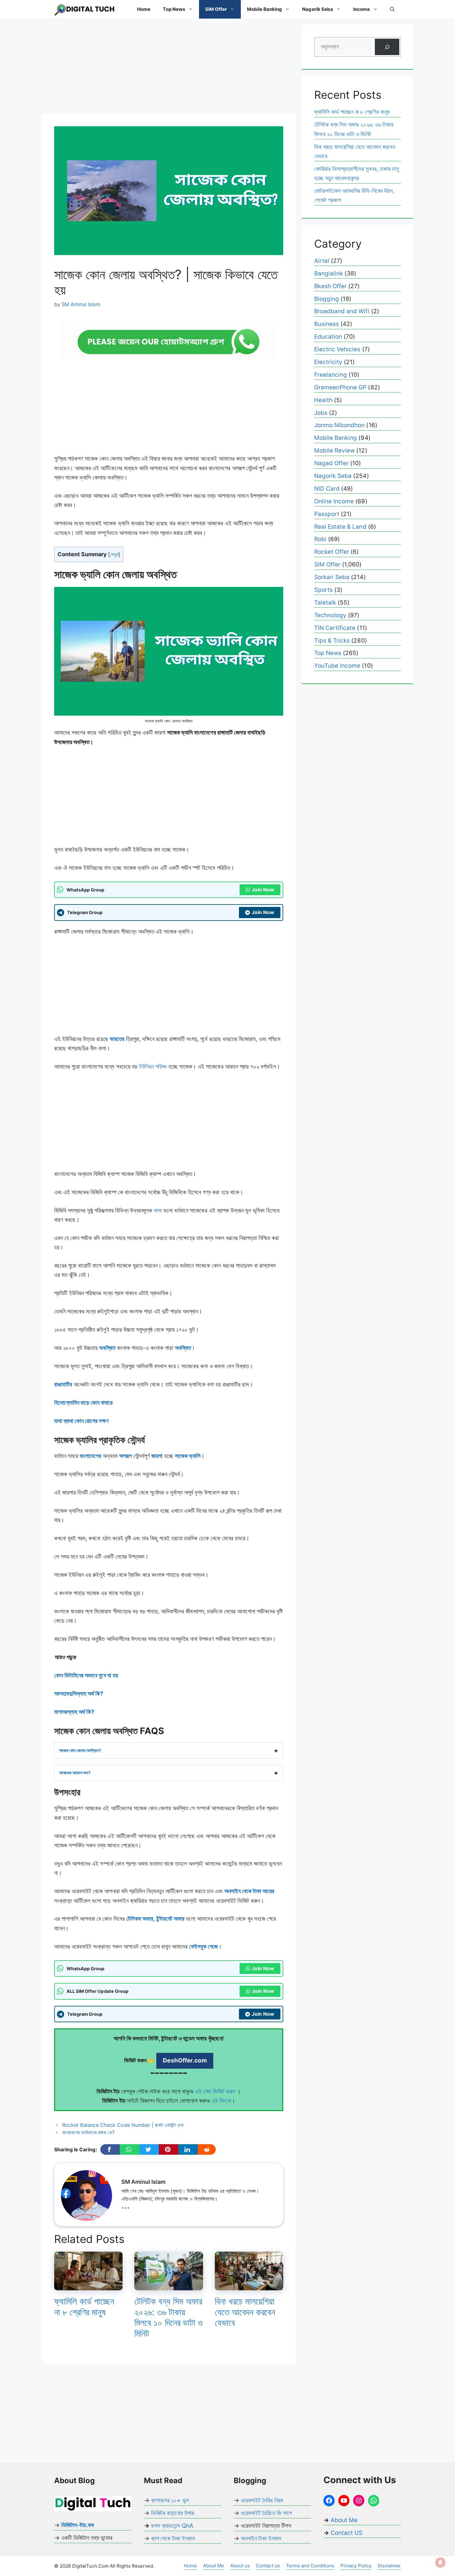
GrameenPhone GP (340, 387)
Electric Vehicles (337, 349)
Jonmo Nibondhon (339, 425)
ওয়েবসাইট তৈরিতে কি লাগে (266, 2513)
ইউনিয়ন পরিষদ (152, 1067)
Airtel (322, 261)
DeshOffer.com (185, 2060)
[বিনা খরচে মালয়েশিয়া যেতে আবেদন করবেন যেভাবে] (249, 2285)
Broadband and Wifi (342, 311)
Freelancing (331, 375)
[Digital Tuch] (85, 9)
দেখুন (114, 554)
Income (362, 9)
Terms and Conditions (310, 2566)
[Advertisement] (169, 68)
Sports (323, 590)
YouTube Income (337, 666)
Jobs (321, 413)
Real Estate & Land (340, 527)
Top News (174, 9)
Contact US (347, 2533)
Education (328, 337)
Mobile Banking (264, 9)
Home (144, 9)
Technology (330, 615)
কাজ (157, 1210)
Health (323, 400)
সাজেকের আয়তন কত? (75, 1773)
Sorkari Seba (332, 577)
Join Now (263, 890)
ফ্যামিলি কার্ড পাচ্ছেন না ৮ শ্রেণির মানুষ (84, 2307)
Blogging (327, 299)
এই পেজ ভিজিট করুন (216, 2091)
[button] (392, 9)
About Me (343, 2520)
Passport (327, 514)
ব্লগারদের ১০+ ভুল (170, 2500)
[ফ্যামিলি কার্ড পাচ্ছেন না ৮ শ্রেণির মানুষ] (88, 2285)
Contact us (268, 2566)
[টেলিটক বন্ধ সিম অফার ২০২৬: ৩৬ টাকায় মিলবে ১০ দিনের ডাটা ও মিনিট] (169, 2285)
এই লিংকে (221, 2101)
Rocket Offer (332, 552)
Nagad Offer (331, 463)
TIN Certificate (335, 628)
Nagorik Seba (317, 9)
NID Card (327, 489)
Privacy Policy (356, 2566)
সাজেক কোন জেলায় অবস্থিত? (80, 1750)
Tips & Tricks (332, 641)
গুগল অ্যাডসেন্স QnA (172, 2526)
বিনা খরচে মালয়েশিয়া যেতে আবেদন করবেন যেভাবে (245, 2312)
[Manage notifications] (440, 2562)
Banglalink (329, 273)
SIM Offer (216, 9)
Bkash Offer (330, 286)
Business (327, 324)
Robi (320, 539)
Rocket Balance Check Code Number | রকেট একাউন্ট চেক (123, 2125)
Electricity (328, 362)
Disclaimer (389, 2566)
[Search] (387, 47)
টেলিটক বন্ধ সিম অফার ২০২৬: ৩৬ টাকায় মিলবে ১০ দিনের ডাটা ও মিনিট (168, 2317)
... (126, 2205)
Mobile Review (334, 451)
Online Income (334, 501)
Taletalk (325, 603)
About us (240, 2566)
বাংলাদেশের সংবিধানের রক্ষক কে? (89, 2132)
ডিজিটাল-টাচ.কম (78, 2525)
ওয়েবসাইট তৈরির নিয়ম (262, 2500)
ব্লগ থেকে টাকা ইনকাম (173, 2538)
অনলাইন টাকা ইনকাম (261, 2538)
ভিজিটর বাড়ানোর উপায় (173, 2513)
